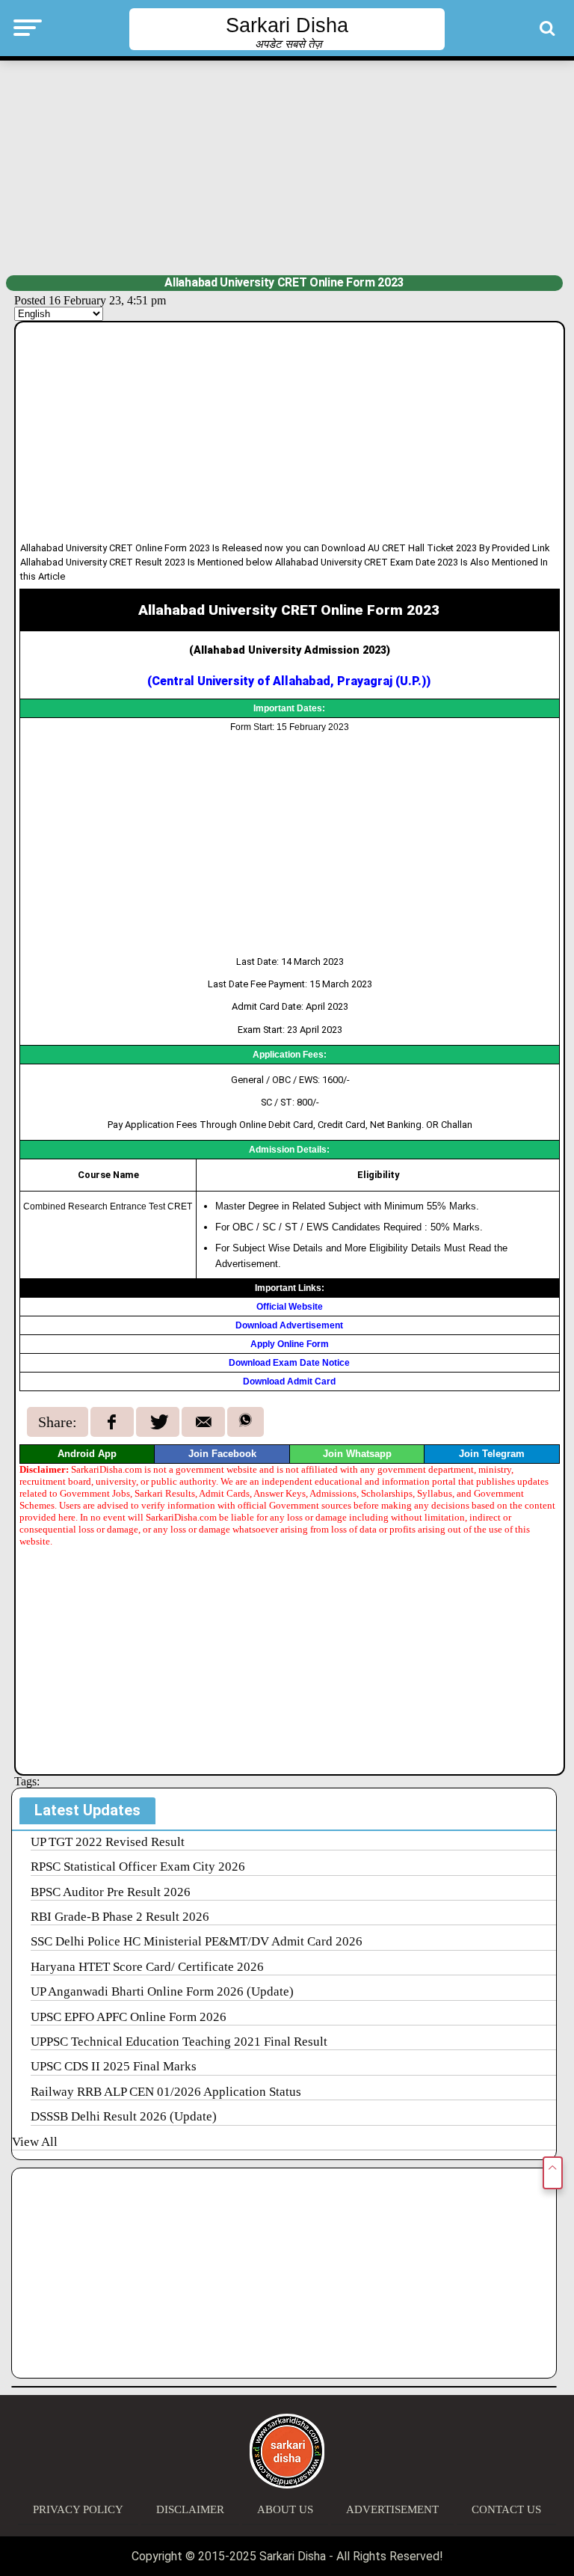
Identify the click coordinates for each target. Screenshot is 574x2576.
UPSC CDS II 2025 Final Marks (114, 2066)
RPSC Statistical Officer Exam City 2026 (138, 1867)
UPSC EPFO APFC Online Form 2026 (129, 2017)
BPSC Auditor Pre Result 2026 (111, 1892)
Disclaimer (190, 2509)
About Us (285, 2509)
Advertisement (392, 2509)
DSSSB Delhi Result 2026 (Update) (124, 2116)
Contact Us (506, 2509)
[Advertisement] (287, 166)
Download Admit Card (289, 1381)
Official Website (290, 1307)
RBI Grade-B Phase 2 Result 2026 (120, 1917)
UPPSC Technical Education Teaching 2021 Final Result (179, 2042)
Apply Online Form (290, 1344)
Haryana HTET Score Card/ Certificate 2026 (147, 1967)
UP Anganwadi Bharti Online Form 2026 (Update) (162, 1991)
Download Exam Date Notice (289, 1363)
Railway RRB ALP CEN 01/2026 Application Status (166, 2092)
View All (35, 2142)
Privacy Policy (78, 2509)
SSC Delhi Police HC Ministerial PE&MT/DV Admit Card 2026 (197, 1941)
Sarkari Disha (287, 25)
